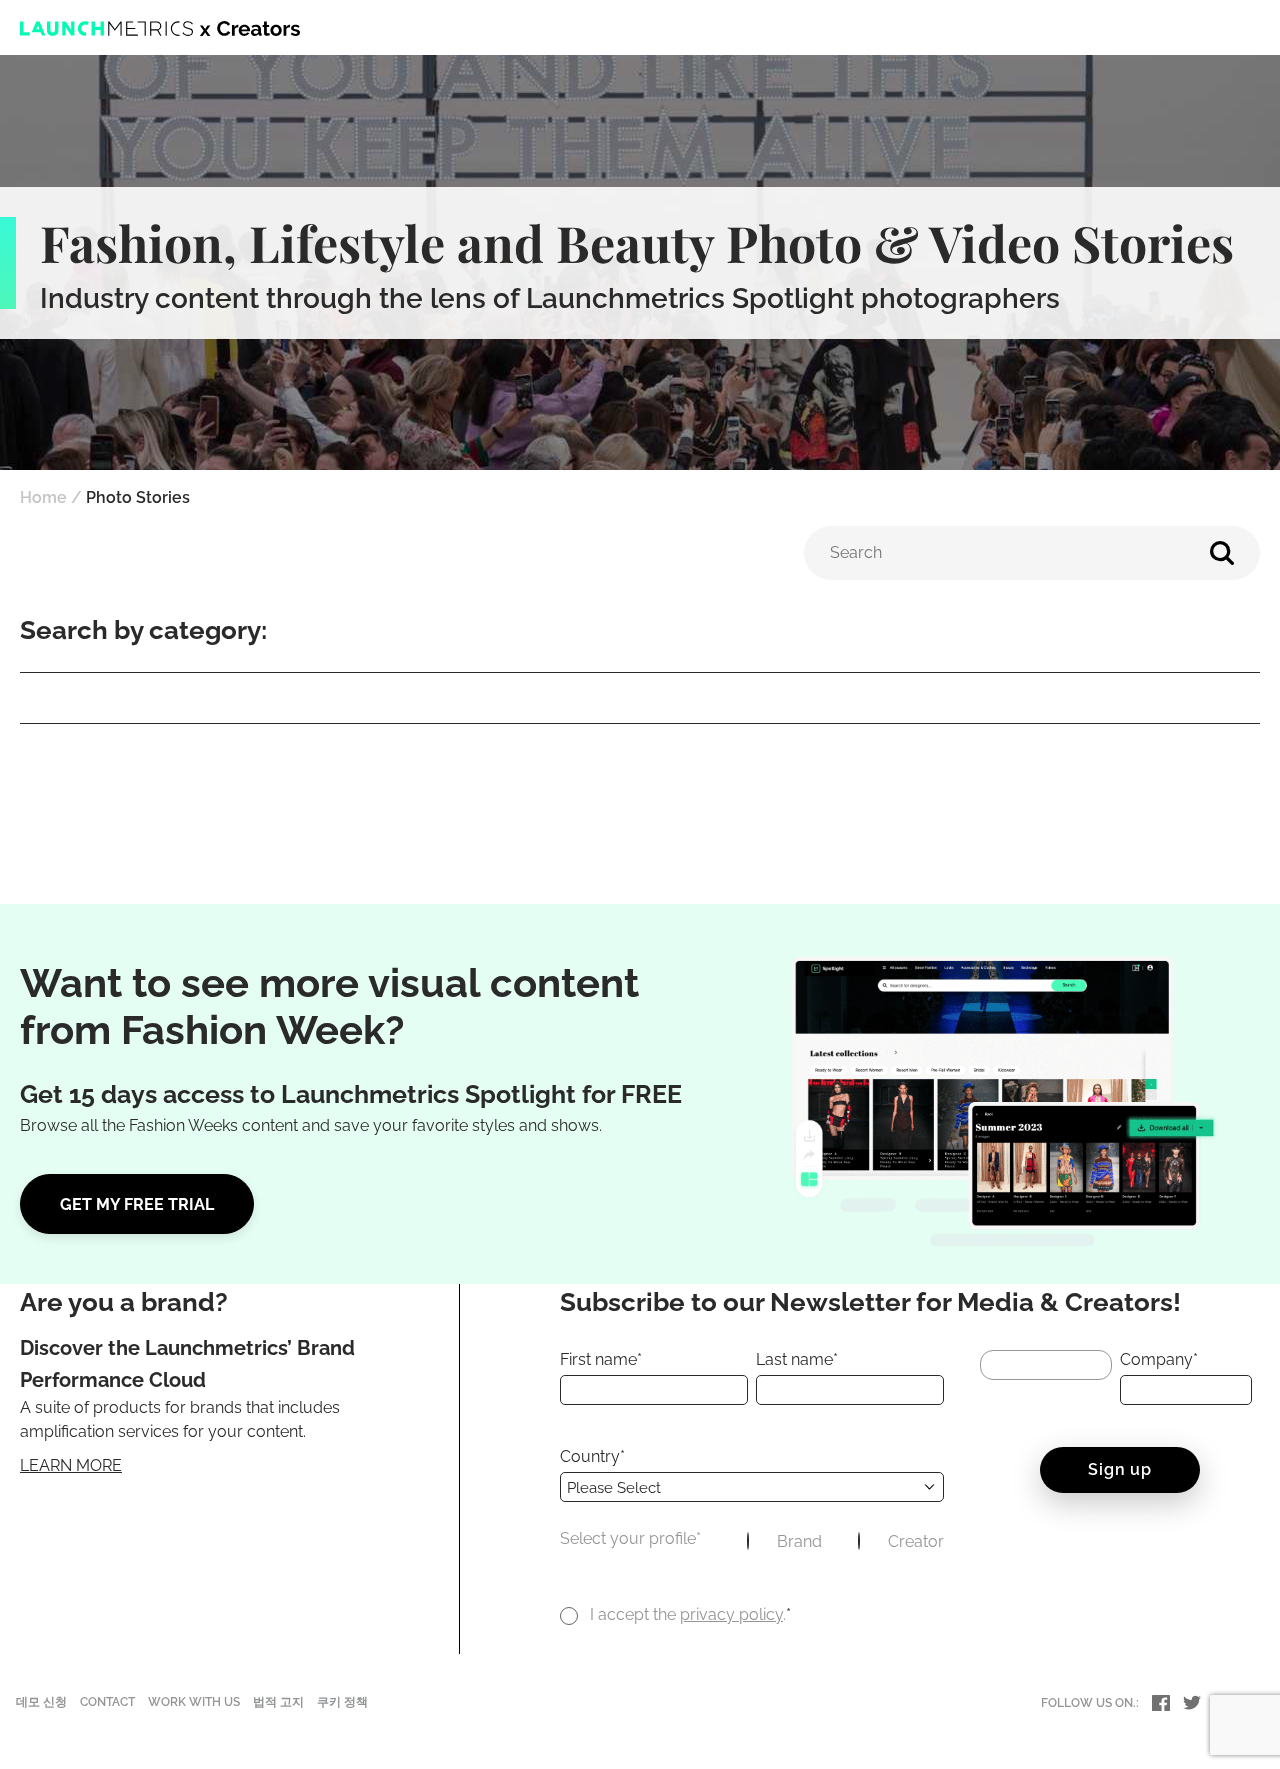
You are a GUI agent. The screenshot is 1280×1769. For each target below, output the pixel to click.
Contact (107, 1702)
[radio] (784, 1544)
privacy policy (731, 1614)
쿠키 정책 (342, 1702)
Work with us (194, 1702)
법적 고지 (278, 1702)
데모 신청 (41, 1702)
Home (43, 497)
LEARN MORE (71, 1465)
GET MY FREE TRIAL (137, 1204)
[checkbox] (845, 1544)
